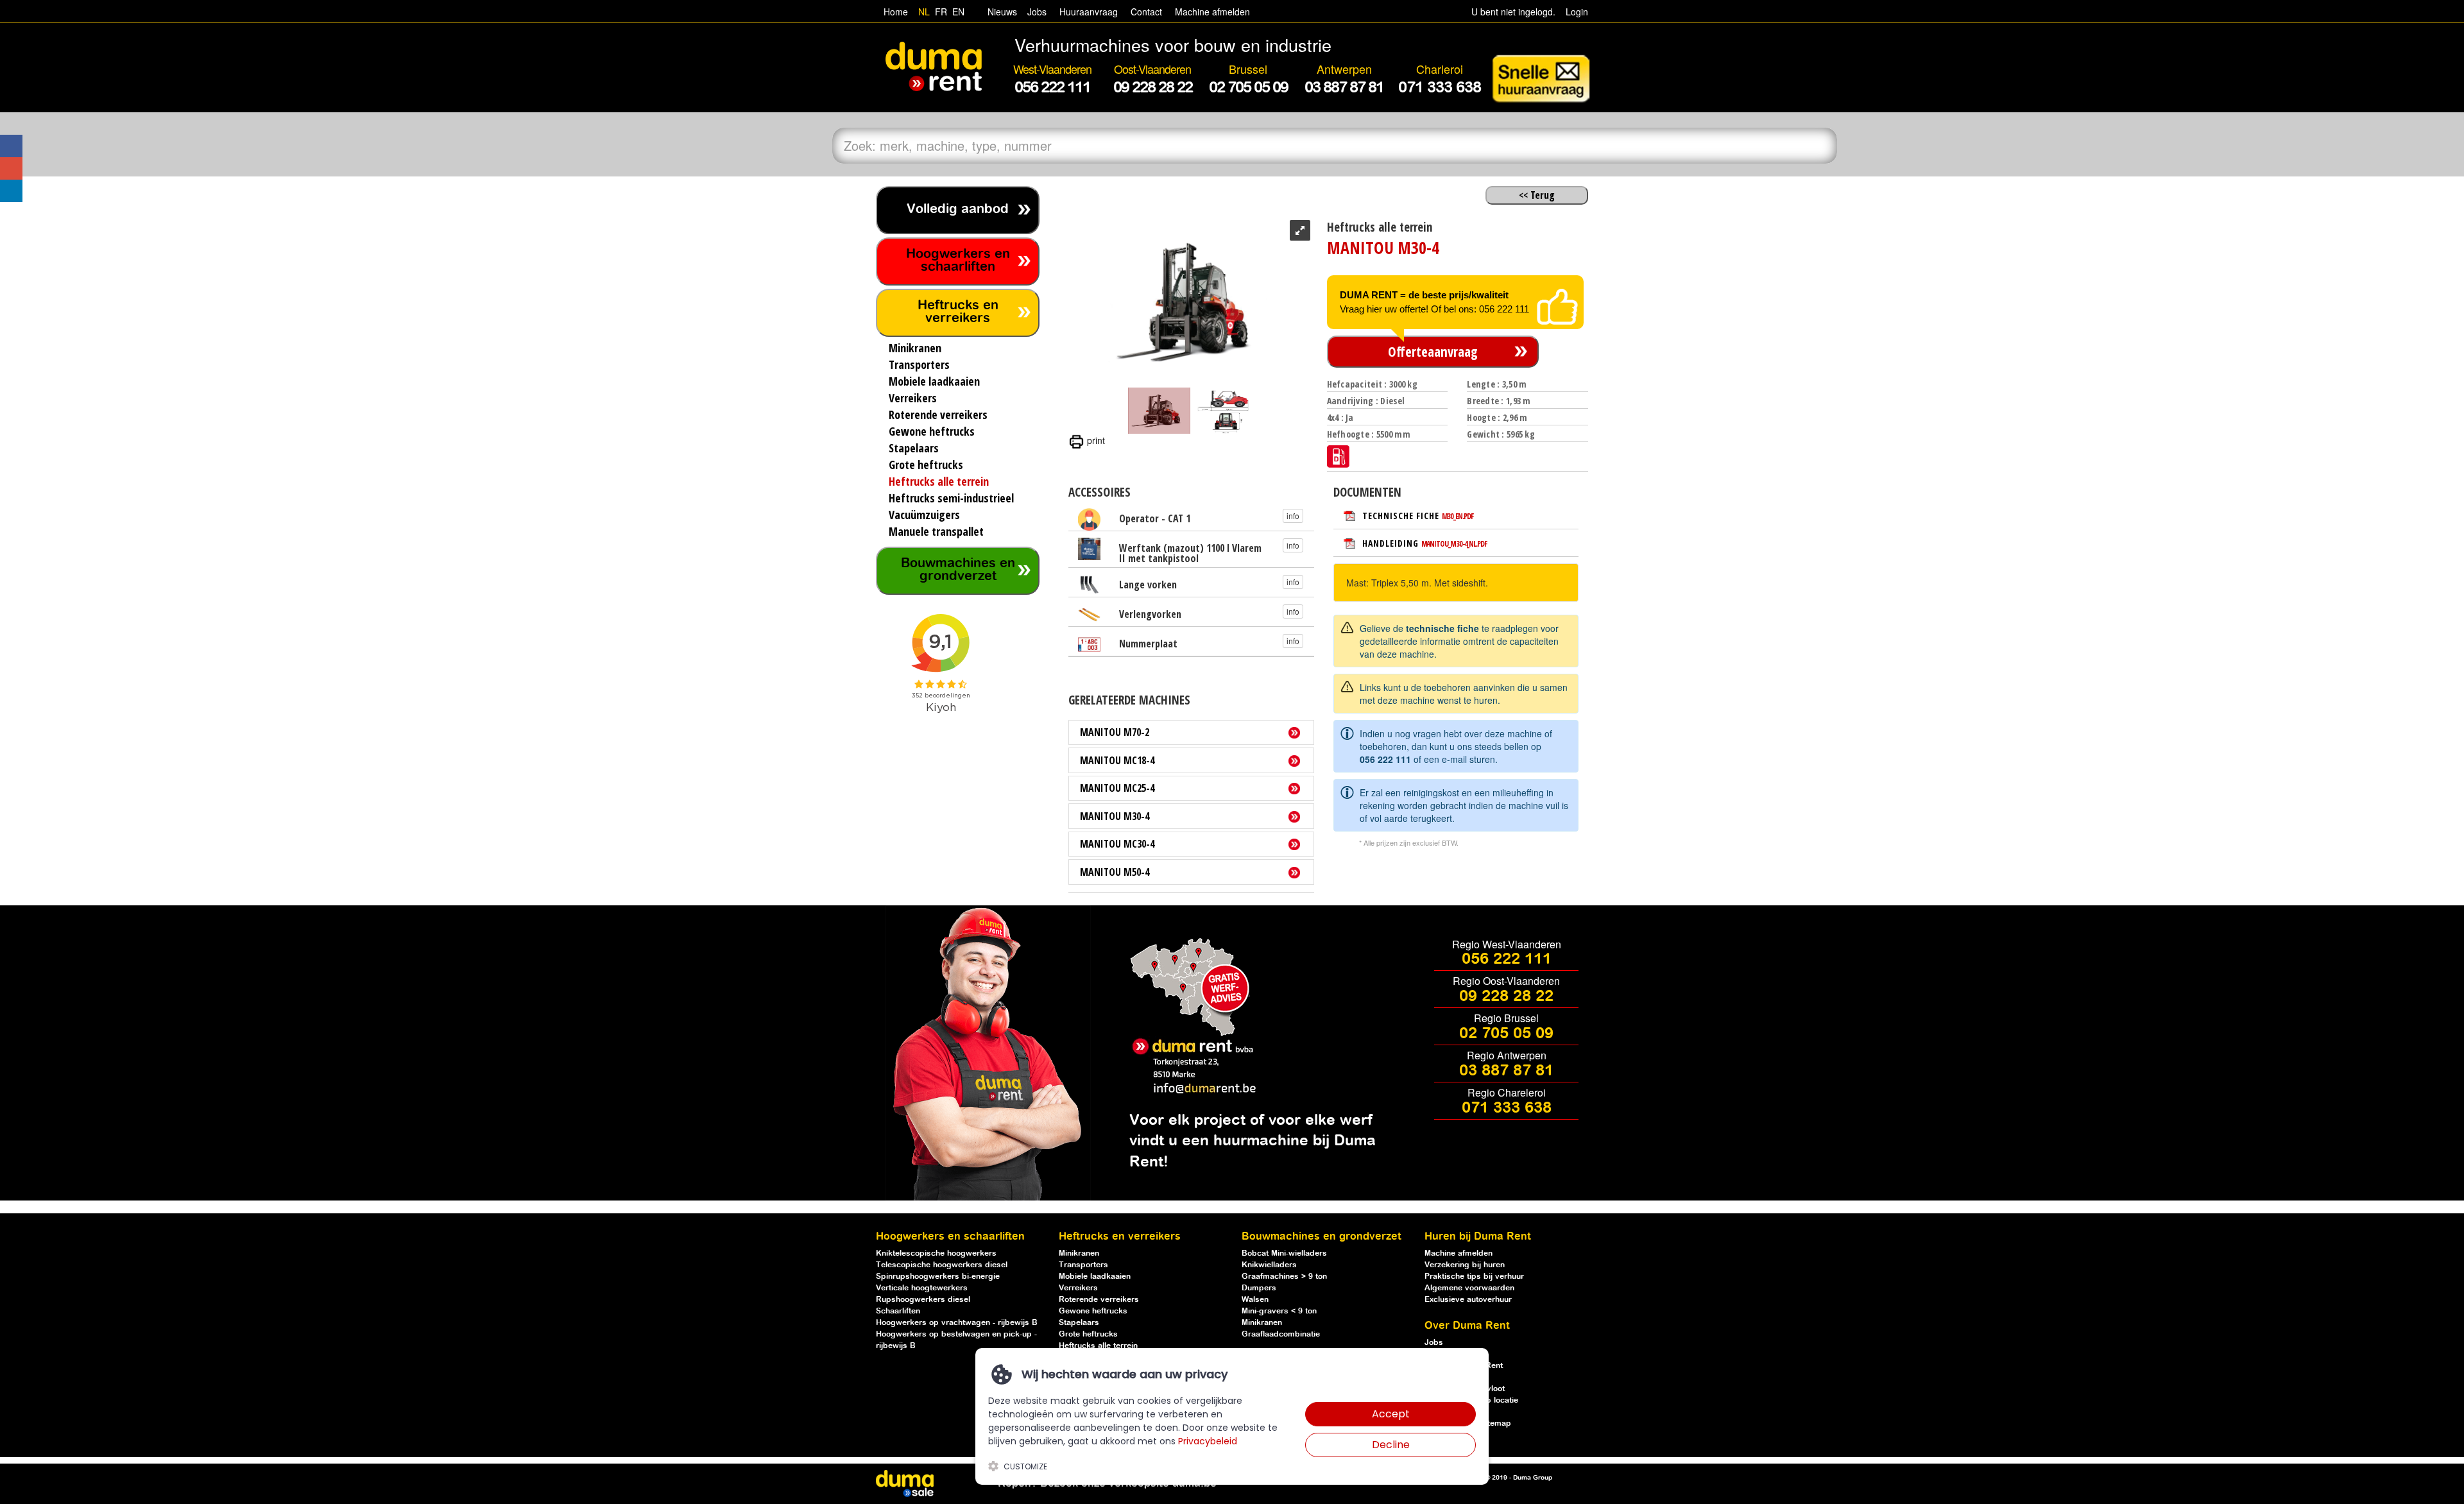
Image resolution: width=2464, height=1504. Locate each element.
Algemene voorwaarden (1469, 1288)
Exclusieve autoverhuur (1468, 1300)
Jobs (1034, 12)
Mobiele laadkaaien (1095, 1277)
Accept (1391, 1414)
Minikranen (1079, 1253)
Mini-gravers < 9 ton (1279, 1311)
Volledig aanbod (958, 209)
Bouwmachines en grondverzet (958, 570)
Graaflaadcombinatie (1281, 1334)
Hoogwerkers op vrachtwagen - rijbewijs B (957, 1323)
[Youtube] (11, 168)
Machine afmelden (1211, 12)
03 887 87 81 (1506, 1071)
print (1095, 440)
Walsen (1255, 1300)
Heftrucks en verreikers (958, 312)
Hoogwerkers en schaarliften (958, 261)
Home (896, 12)
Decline (1391, 1445)
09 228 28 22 (1506, 996)
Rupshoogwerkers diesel (923, 1300)
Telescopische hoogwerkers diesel (942, 1265)
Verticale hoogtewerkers (922, 1288)
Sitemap (1496, 1423)
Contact (1146, 12)
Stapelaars (1079, 1323)
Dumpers (1259, 1288)
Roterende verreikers (1099, 1300)
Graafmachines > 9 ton (1284, 1277)
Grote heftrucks (1088, 1334)
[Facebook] (11, 146)
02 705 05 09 (1506, 1034)
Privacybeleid (1208, 1441)
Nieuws (1002, 12)
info (1293, 516)
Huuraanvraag (1089, 12)
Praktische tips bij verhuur (1474, 1277)
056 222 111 (1385, 759)
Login (1577, 12)
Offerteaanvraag (1433, 352)
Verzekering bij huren (1465, 1265)
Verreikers (1078, 1288)
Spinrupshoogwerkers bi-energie (938, 1277)
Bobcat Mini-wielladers (1284, 1253)
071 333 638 (1507, 1108)
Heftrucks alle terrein (1098, 1346)
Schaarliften (898, 1311)
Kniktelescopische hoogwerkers (936, 1253)
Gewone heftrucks (1093, 1311)
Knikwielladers (1269, 1265)
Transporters (1083, 1265)
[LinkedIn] (11, 191)
